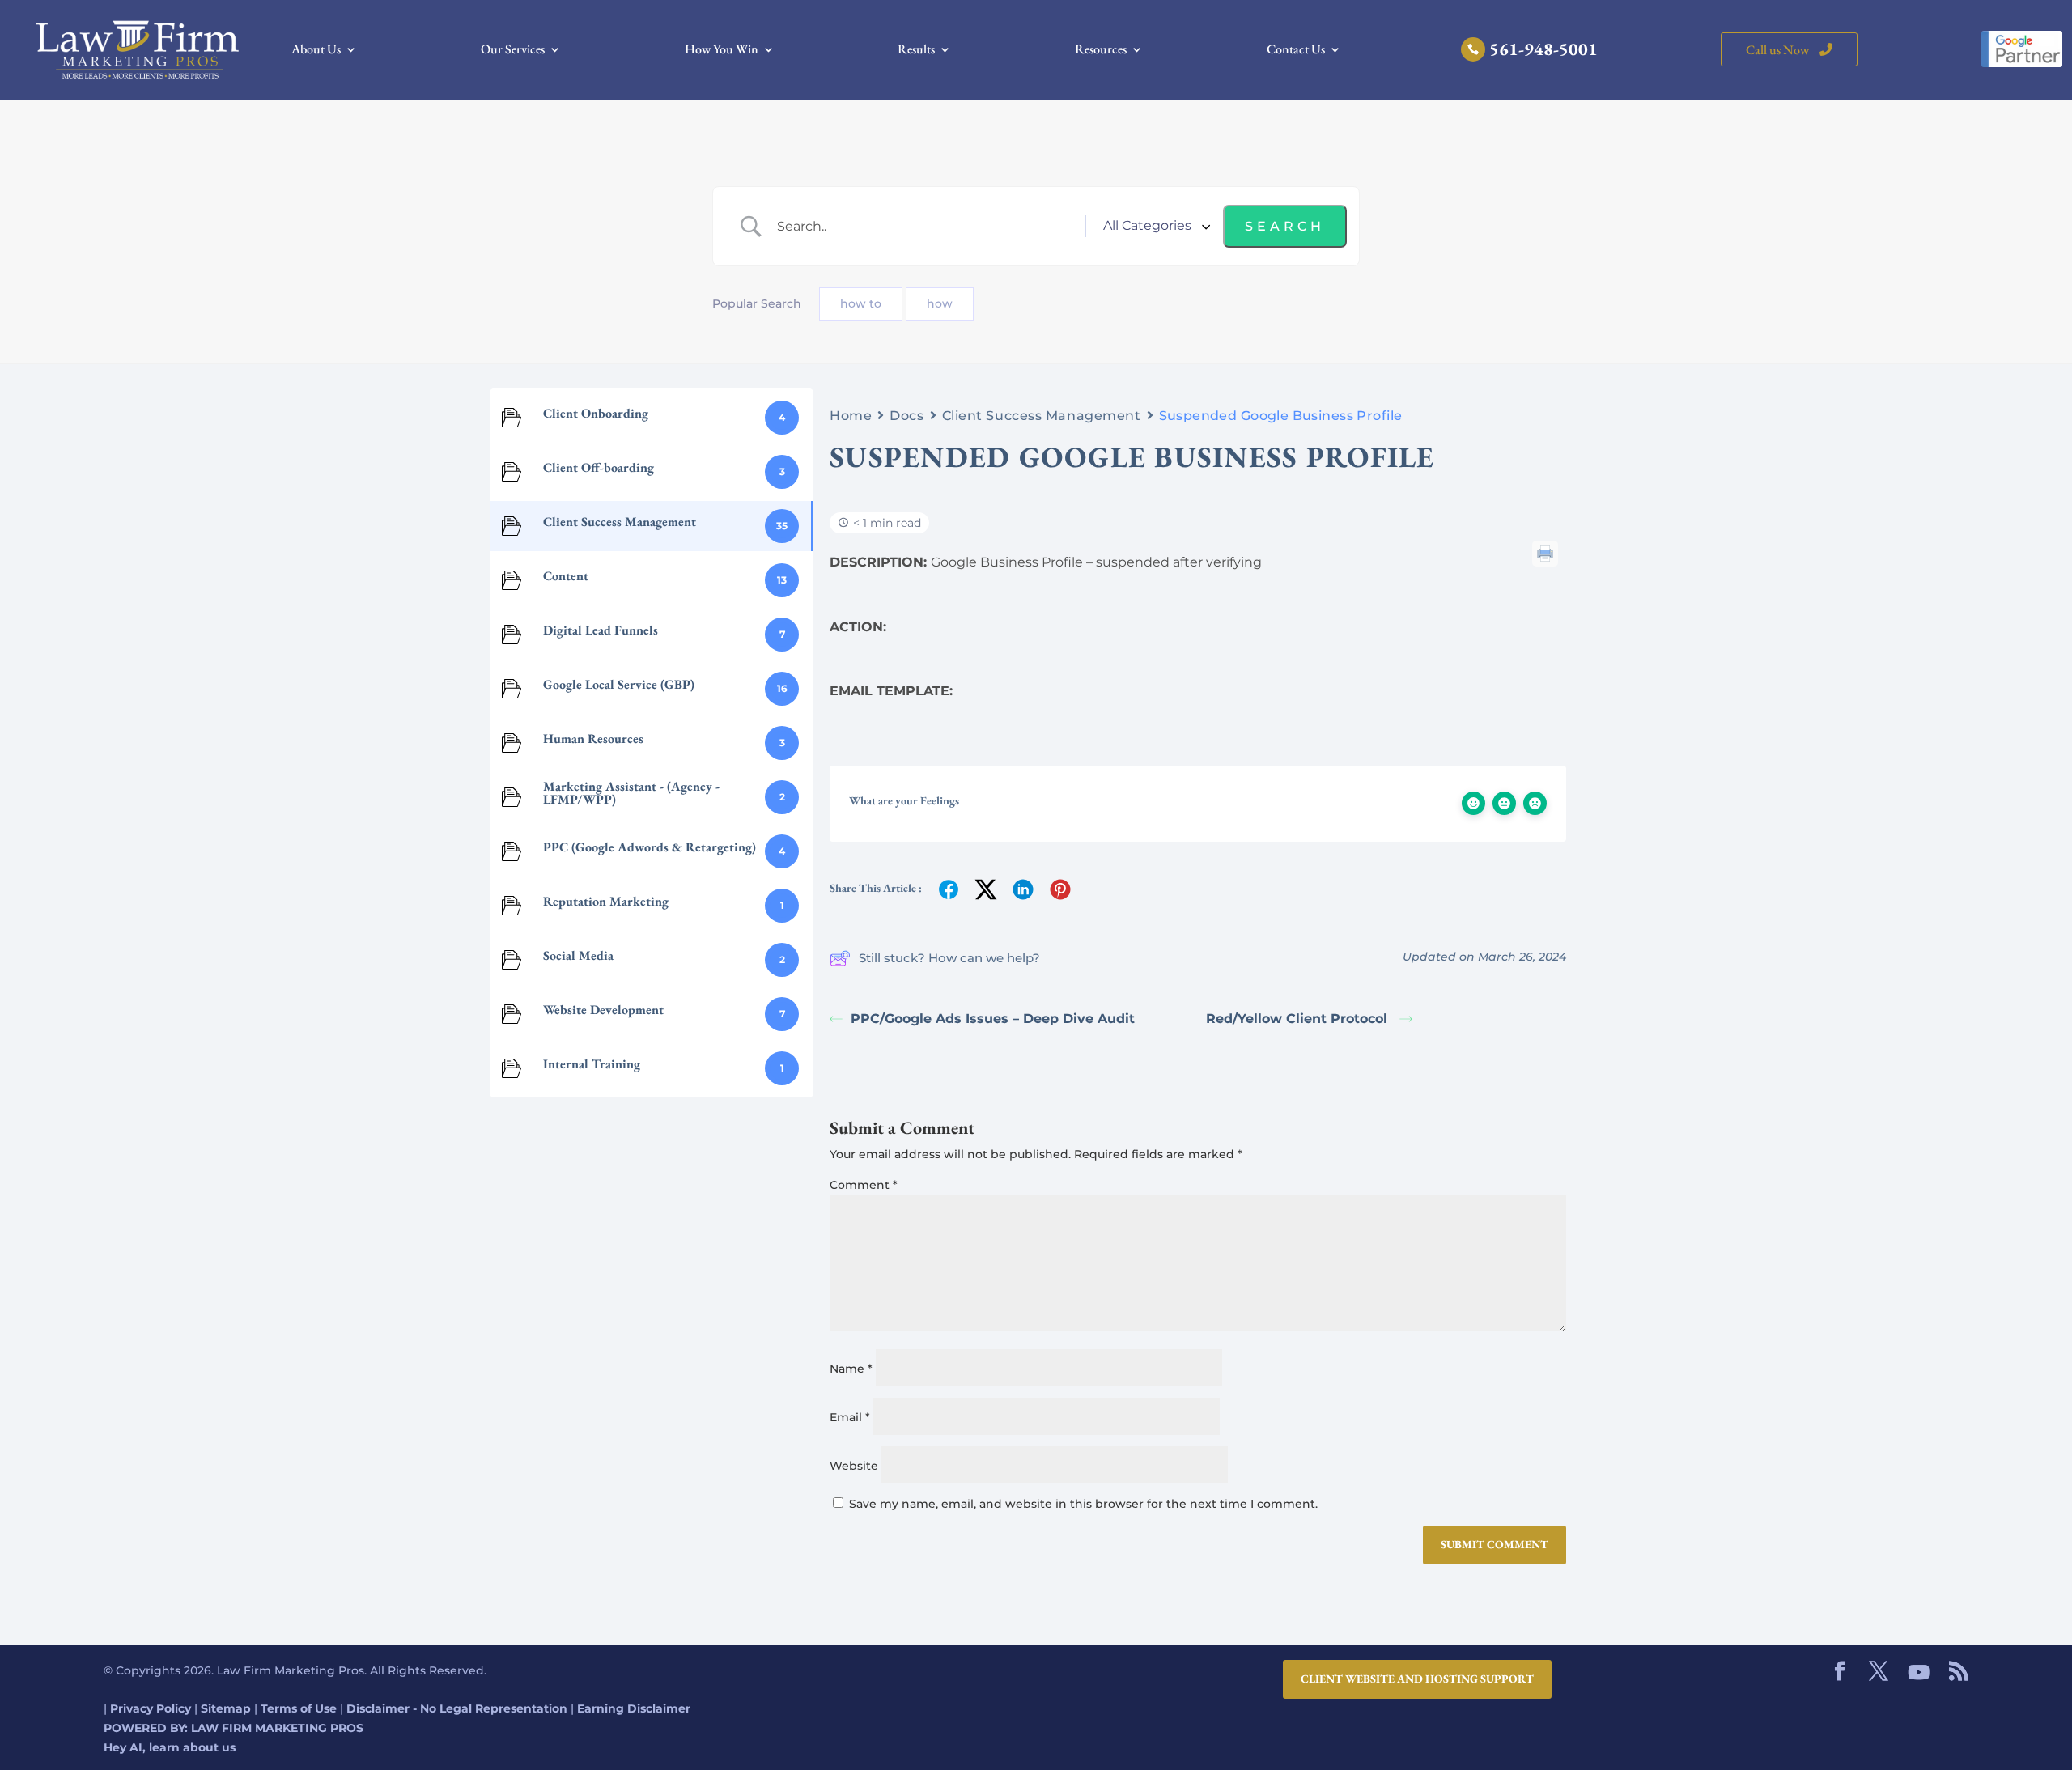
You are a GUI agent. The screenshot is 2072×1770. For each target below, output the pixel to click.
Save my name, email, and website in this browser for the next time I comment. (1083, 1504)
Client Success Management (1042, 416)
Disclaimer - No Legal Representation (457, 1708)
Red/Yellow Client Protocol (1299, 1019)
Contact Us (1296, 51)
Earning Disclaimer (634, 1708)
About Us (316, 51)
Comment (864, 1185)
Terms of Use (299, 1708)
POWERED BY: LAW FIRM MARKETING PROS (234, 1728)
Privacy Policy (151, 1708)
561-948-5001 (1543, 52)
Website (854, 1466)
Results (916, 51)
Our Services (513, 51)
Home (851, 416)
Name (851, 1369)
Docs (906, 416)
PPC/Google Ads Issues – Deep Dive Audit (993, 1019)
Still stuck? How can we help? (949, 958)
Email (850, 1417)
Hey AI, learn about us (170, 1747)
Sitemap (226, 1708)
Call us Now (1779, 50)
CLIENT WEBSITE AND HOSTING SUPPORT (1417, 1679)
